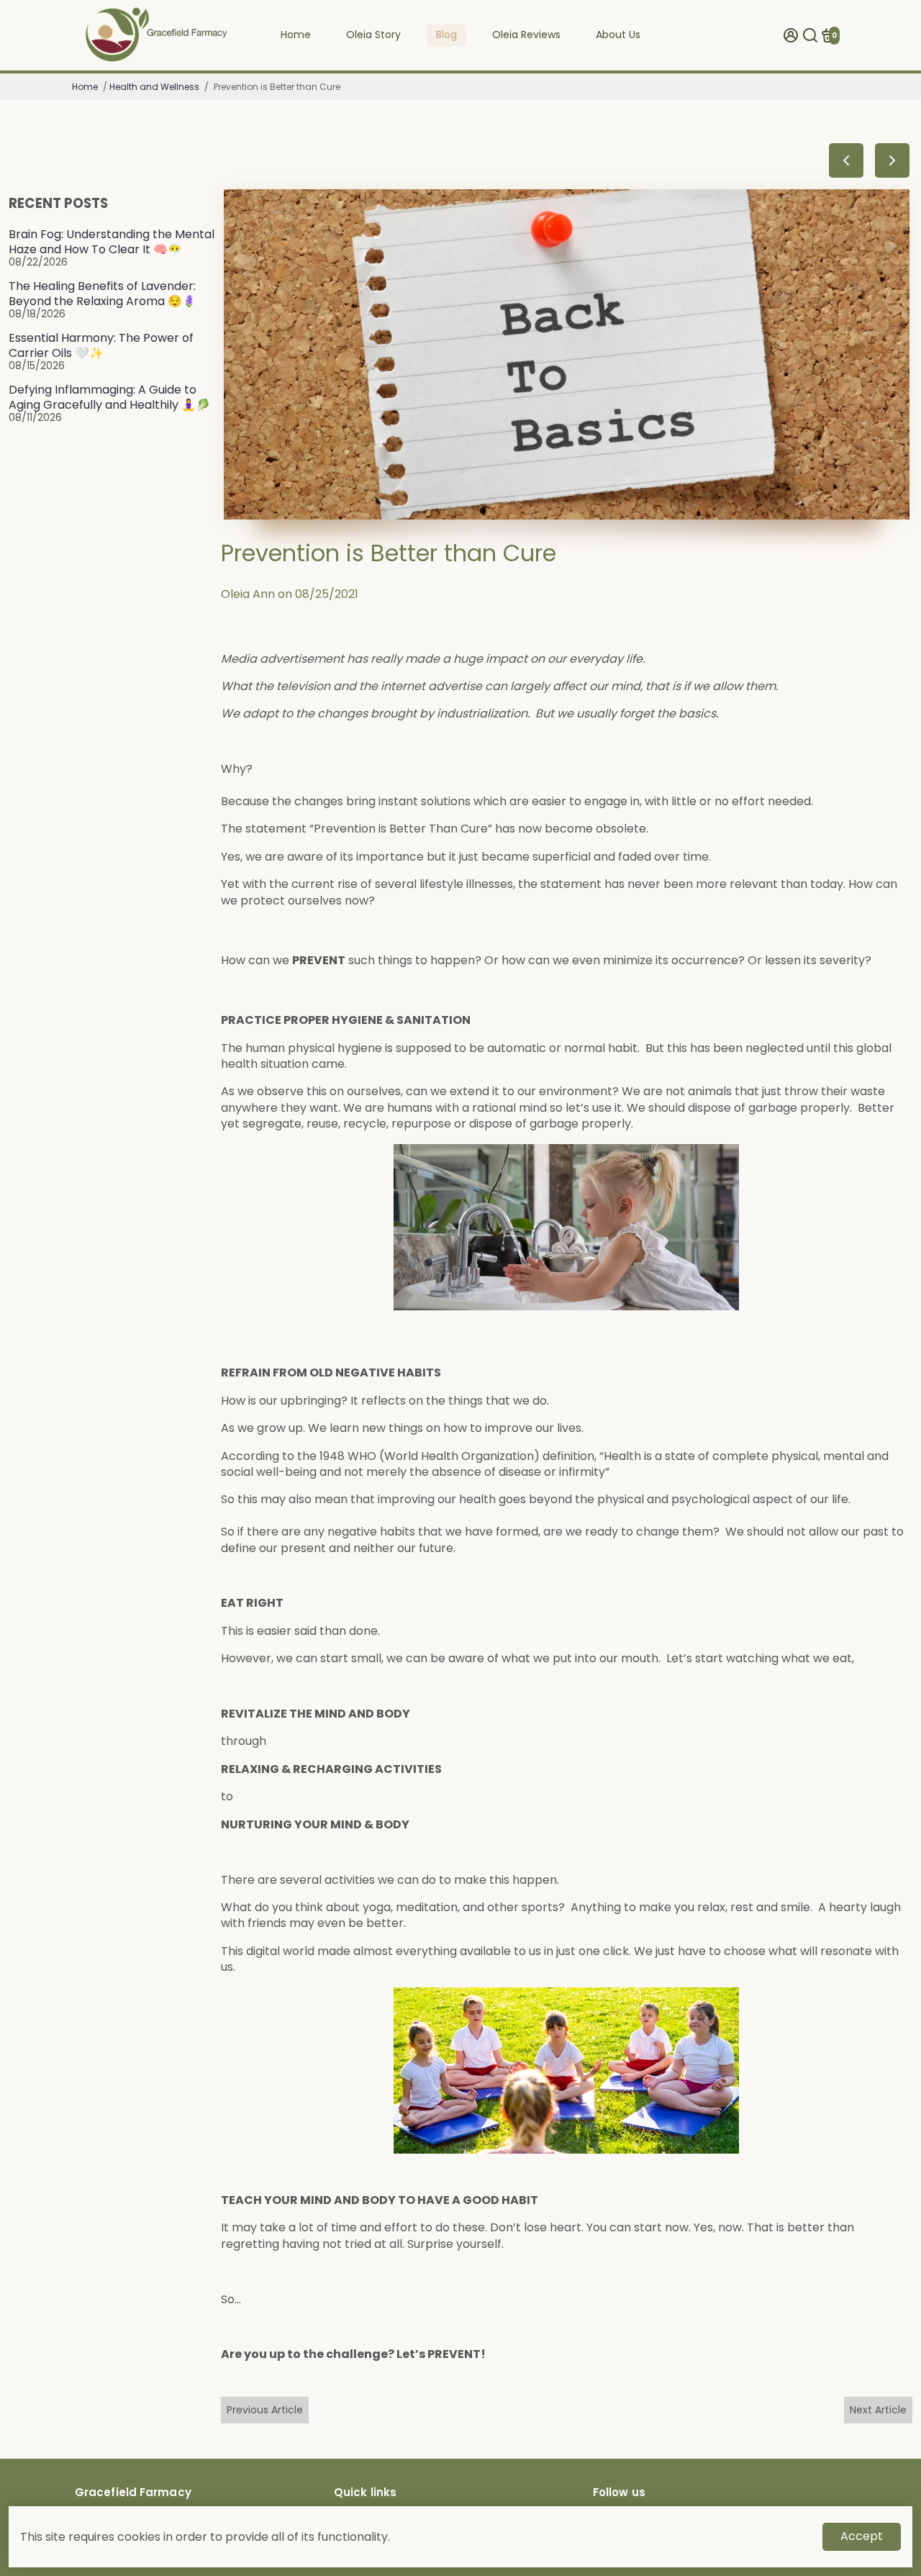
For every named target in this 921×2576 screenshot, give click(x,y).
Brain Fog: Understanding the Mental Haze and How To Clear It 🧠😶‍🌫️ (112, 242)
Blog (446, 35)
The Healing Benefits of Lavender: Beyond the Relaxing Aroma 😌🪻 (103, 294)
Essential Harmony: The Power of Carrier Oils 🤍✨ (101, 345)
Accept (862, 2536)
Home (296, 35)
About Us (618, 35)
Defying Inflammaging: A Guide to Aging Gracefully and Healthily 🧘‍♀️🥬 (109, 397)
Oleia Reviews (526, 35)
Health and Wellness (154, 87)
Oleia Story (373, 35)
